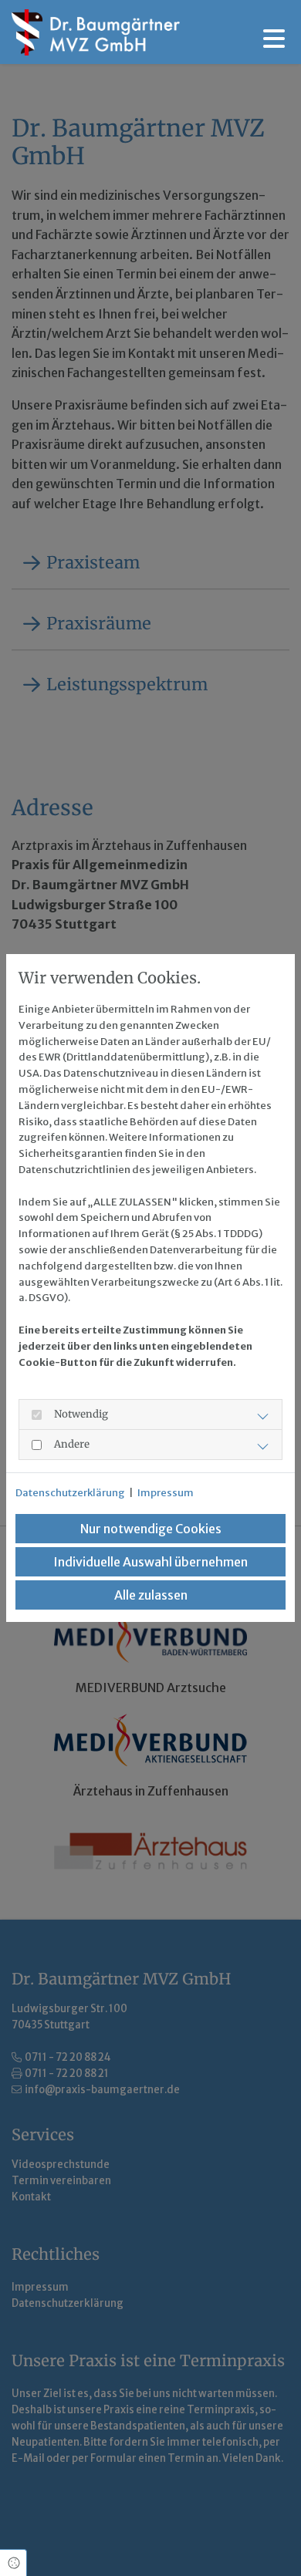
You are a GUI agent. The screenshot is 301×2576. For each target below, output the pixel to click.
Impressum (166, 1493)
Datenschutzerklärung (70, 1493)
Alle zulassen (151, 1595)
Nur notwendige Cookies (151, 1529)
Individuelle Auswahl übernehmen (150, 1562)
